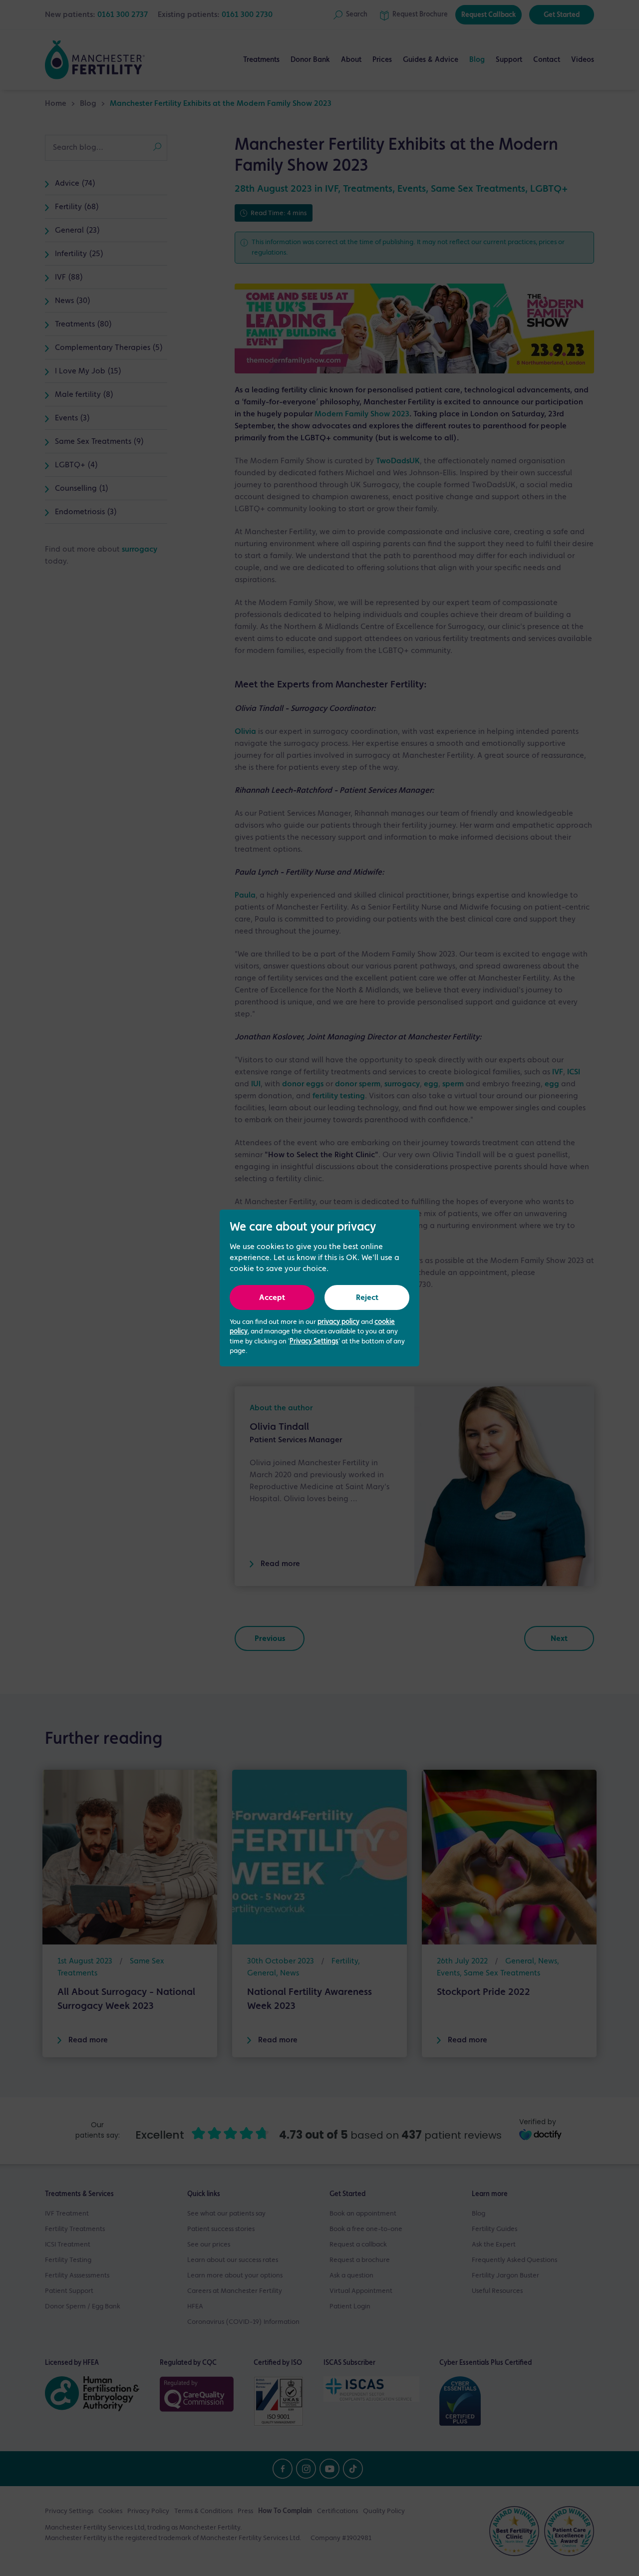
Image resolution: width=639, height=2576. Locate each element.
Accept (272, 1298)
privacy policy (338, 1322)
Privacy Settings (314, 1341)
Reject (367, 1298)
